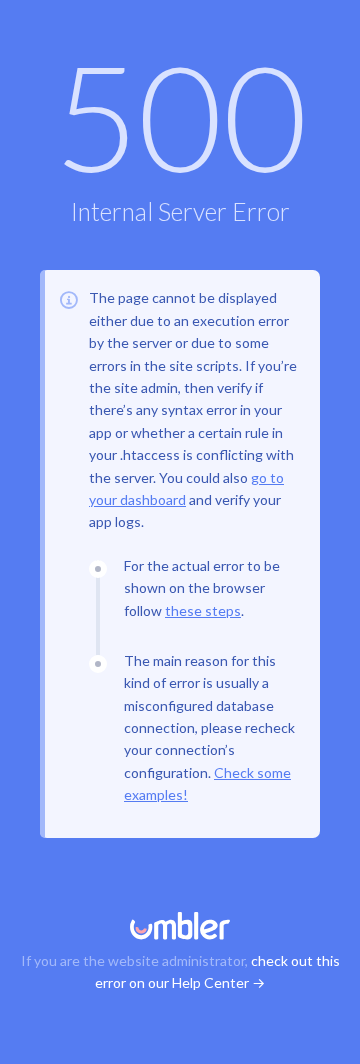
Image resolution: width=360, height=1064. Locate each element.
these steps (203, 610)
